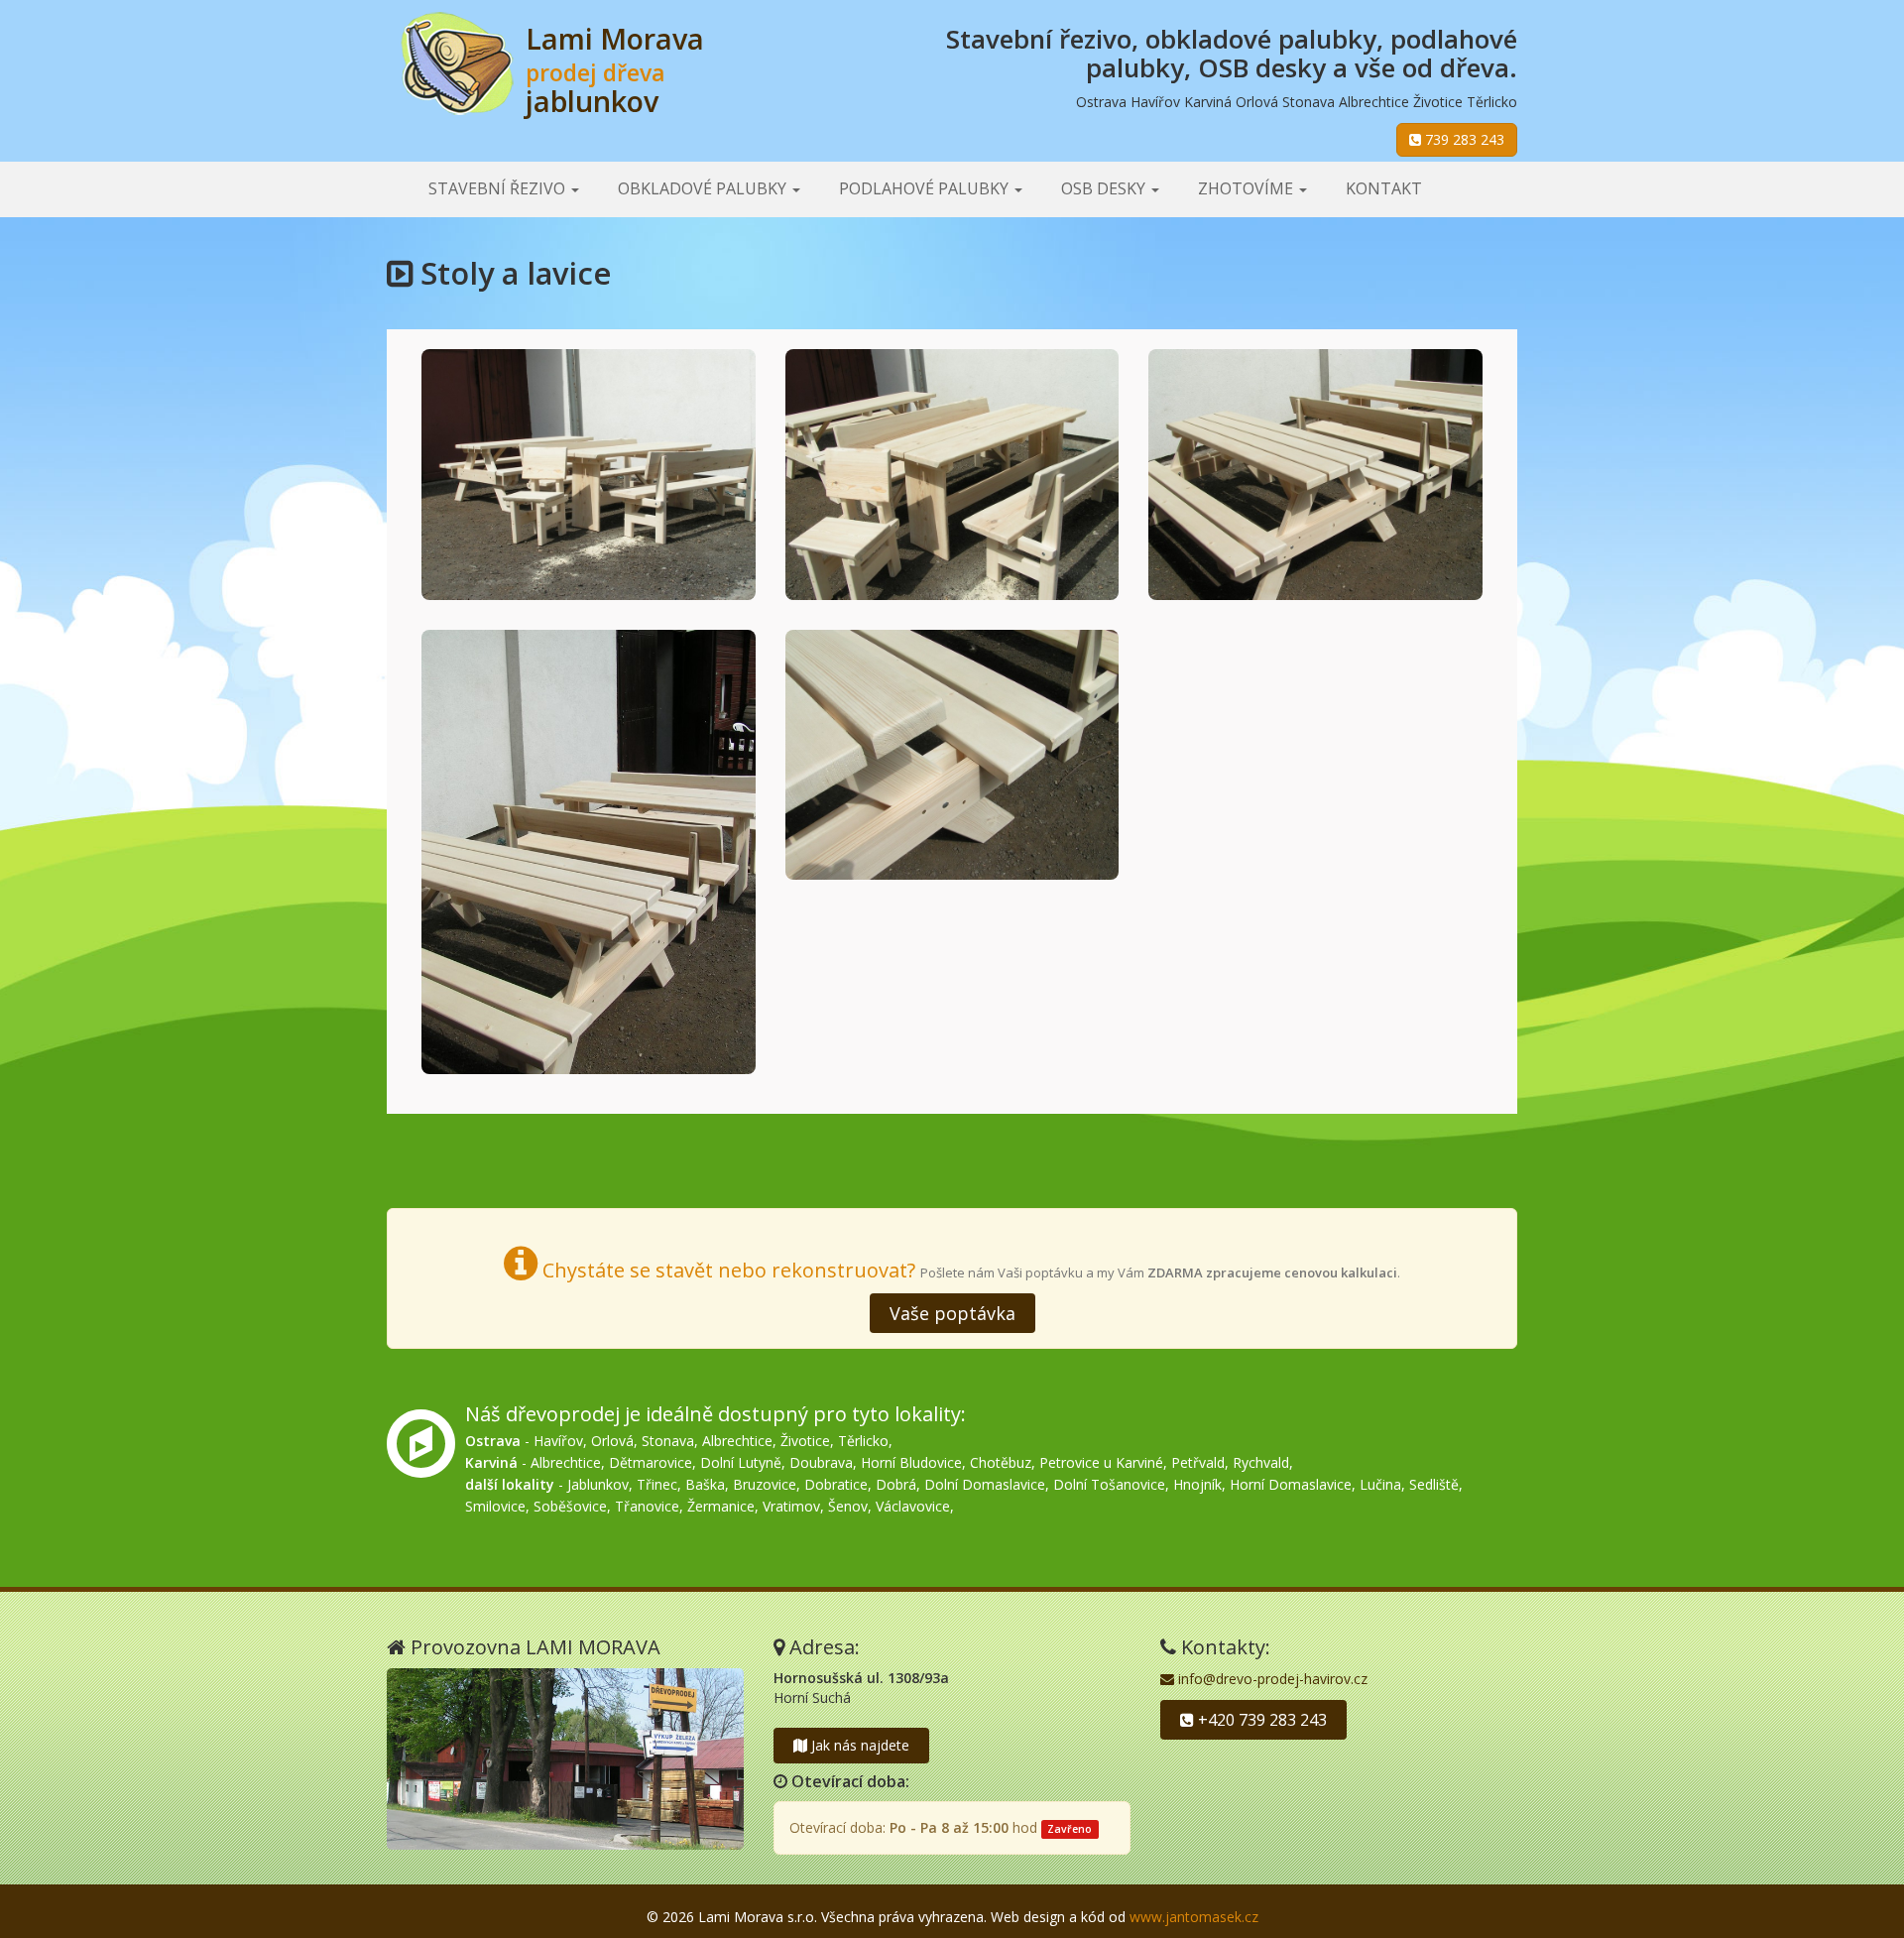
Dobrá (896, 1484)
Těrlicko (863, 1441)
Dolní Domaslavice (985, 1484)
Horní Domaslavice (1291, 1484)
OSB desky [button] (1105, 188)
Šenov (848, 1506)
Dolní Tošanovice (1109, 1484)
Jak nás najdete (858, 1745)
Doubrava (821, 1462)
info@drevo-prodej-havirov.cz (1271, 1679)
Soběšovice (570, 1506)
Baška (705, 1484)
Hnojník (1197, 1484)
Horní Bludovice (911, 1462)
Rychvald (1261, 1462)
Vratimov (791, 1506)
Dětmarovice (651, 1462)
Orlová (612, 1441)
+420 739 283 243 (1260, 1720)
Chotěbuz (1001, 1462)
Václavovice (913, 1506)
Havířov (558, 1441)
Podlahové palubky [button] (926, 188)
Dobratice (836, 1484)
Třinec (657, 1484)
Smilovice (495, 1506)
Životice (805, 1441)
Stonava (668, 1441)
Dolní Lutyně (741, 1462)
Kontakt (1384, 188)
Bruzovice (765, 1484)
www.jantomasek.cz (1194, 1917)
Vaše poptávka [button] (952, 1313)
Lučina (1380, 1484)
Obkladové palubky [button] (704, 188)
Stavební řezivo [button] (499, 188)
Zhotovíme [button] (1248, 188)
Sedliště (1434, 1484)
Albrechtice (737, 1441)
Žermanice (721, 1506)
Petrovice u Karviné (1101, 1462)
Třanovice (647, 1506)
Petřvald (1198, 1462)
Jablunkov (598, 1484)
